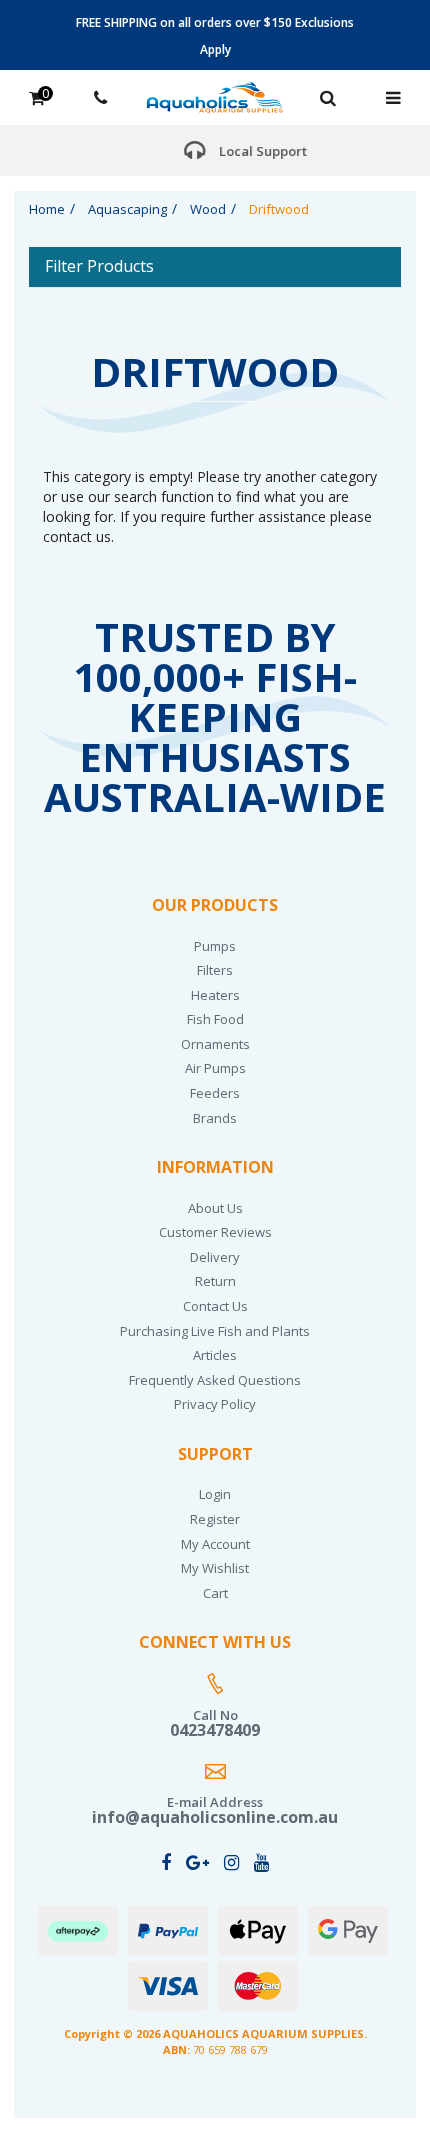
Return (215, 1281)
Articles (215, 1355)
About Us (215, 1208)
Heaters (215, 995)
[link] (166, 1862)
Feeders (215, 1093)
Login (215, 1494)
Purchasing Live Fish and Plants (215, 1331)
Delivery (215, 1257)
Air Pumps (215, 1068)
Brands (215, 1118)
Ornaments (215, 1044)
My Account (215, 1544)
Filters (215, 970)
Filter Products (99, 267)
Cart (215, 1593)
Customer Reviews (215, 1232)
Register (215, 1519)
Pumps (215, 946)
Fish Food (215, 1019)
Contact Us (215, 1306)
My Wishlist (215, 1568)
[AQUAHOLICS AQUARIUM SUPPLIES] (215, 95)
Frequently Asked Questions (215, 1380)
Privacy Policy (215, 1404)
